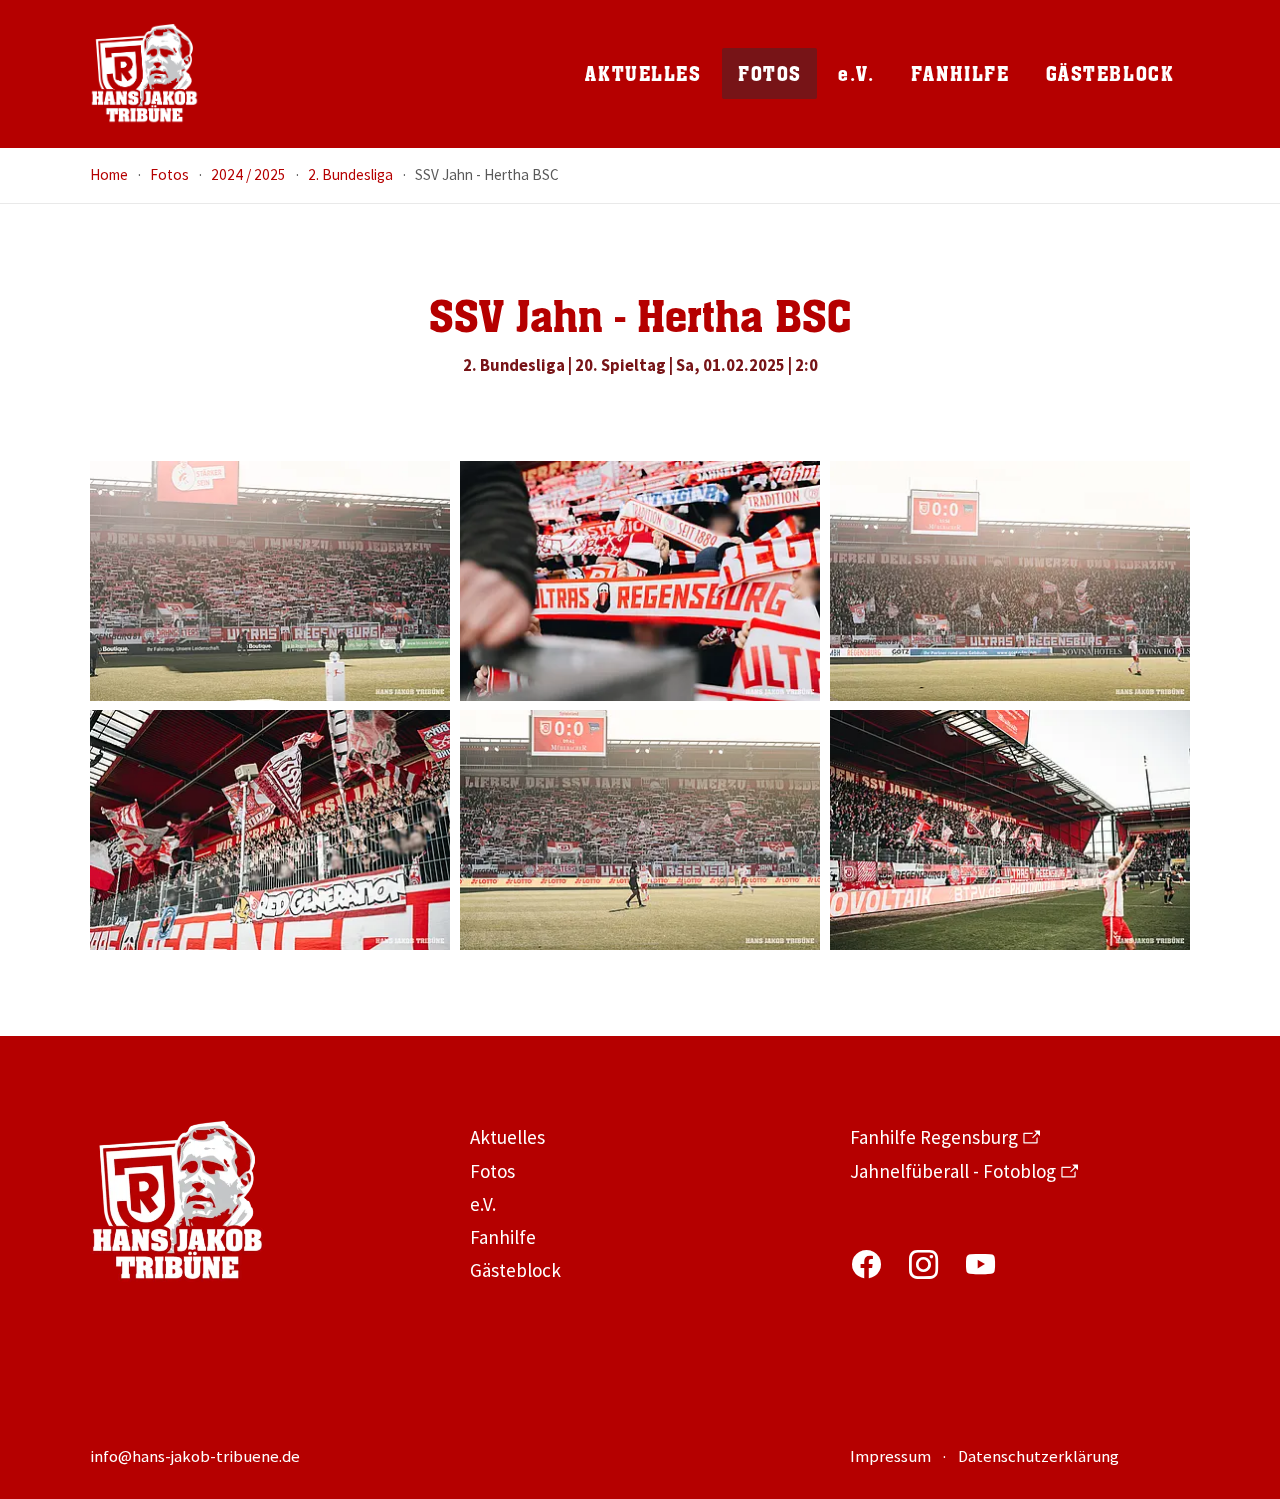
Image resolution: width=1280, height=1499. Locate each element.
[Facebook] (866, 1264)
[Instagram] (923, 1264)
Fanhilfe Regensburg (934, 1137)
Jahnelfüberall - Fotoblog (953, 1171)
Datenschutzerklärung (1038, 1456)
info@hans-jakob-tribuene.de (195, 1456)
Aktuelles (507, 1137)
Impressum (890, 1456)
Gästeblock (515, 1270)
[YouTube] (980, 1264)
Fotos (492, 1171)
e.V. (483, 1204)
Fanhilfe (503, 1237)
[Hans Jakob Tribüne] (144, 74)
